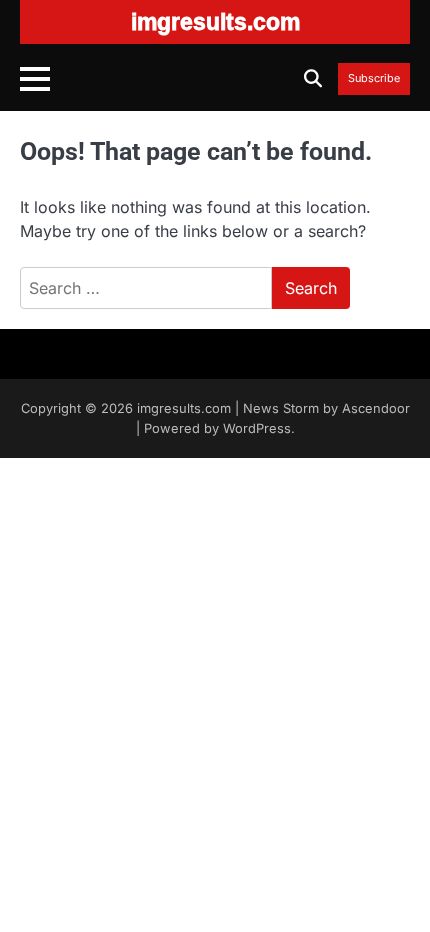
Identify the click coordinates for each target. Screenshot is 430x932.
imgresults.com (184, 408)
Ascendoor (376, 408)
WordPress (257, 428)
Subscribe (374, 79)
